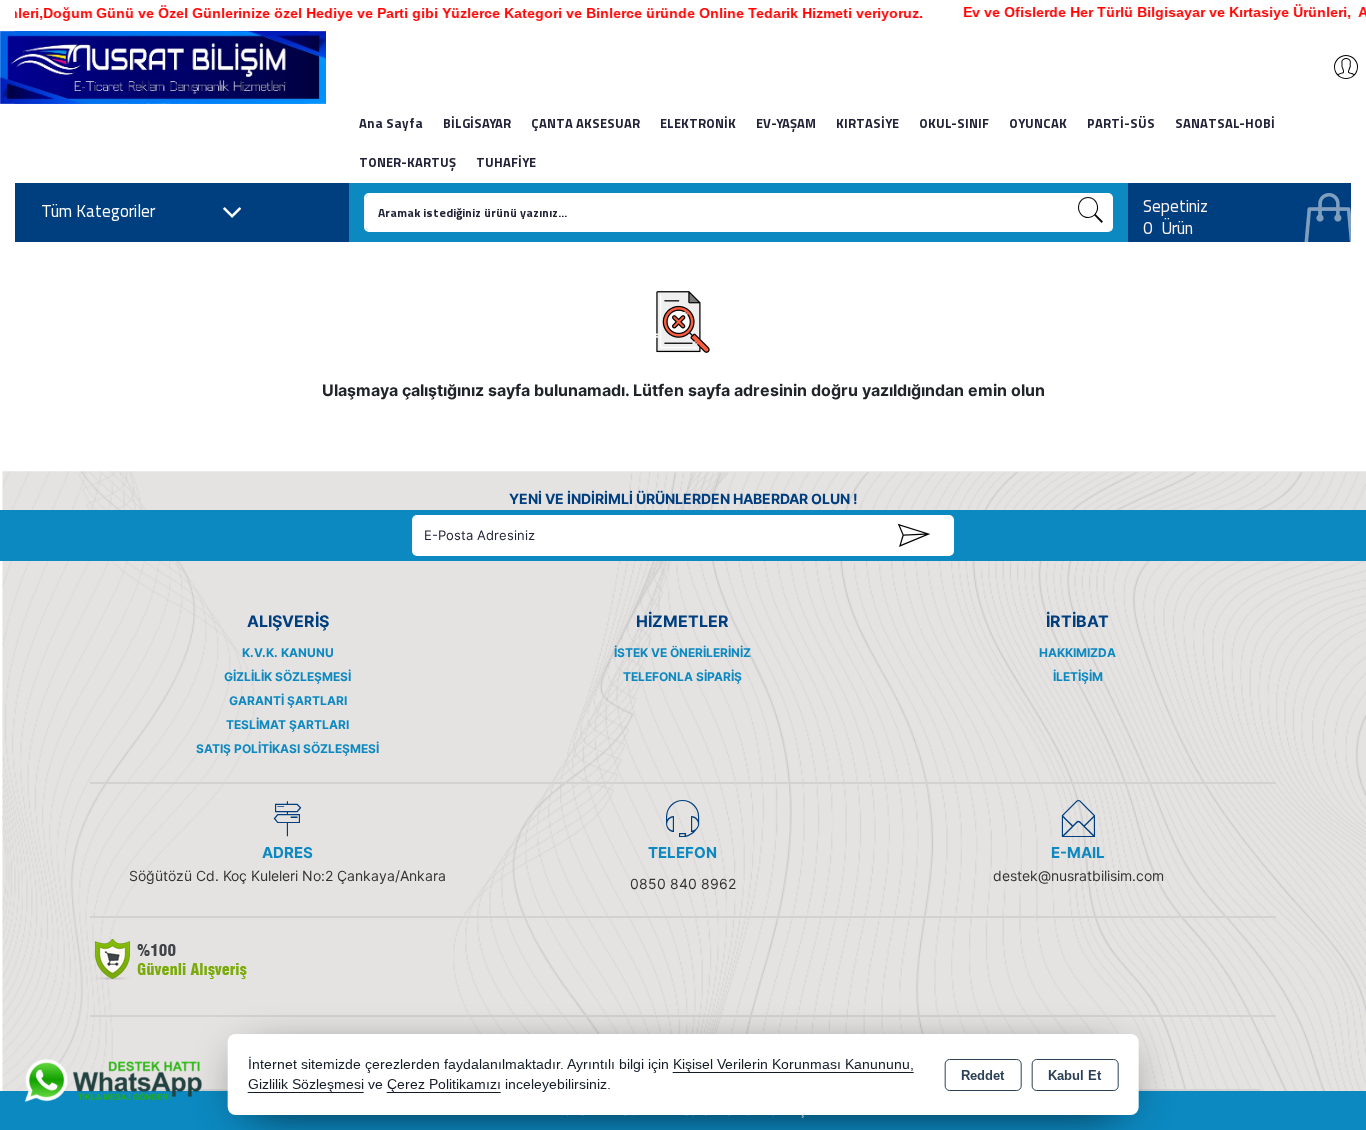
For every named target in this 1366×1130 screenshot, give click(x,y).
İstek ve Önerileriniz (682, 652)
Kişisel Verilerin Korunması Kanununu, (793, 1064)
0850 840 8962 (683, 883)
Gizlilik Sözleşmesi (287, 676)
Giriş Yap (1336, 67)
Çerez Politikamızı (444, 1084)
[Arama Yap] (1091, 212)
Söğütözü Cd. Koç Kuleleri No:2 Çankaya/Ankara (287, 875)
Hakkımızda (1077, 652)
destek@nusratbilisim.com (1078, 875)
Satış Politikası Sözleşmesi (287, 748)
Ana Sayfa (391, 123)
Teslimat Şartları (287, 724)
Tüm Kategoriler (98, 211)
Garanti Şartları (288, 700)
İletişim (1078, 676)
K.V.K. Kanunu (288, 652)
